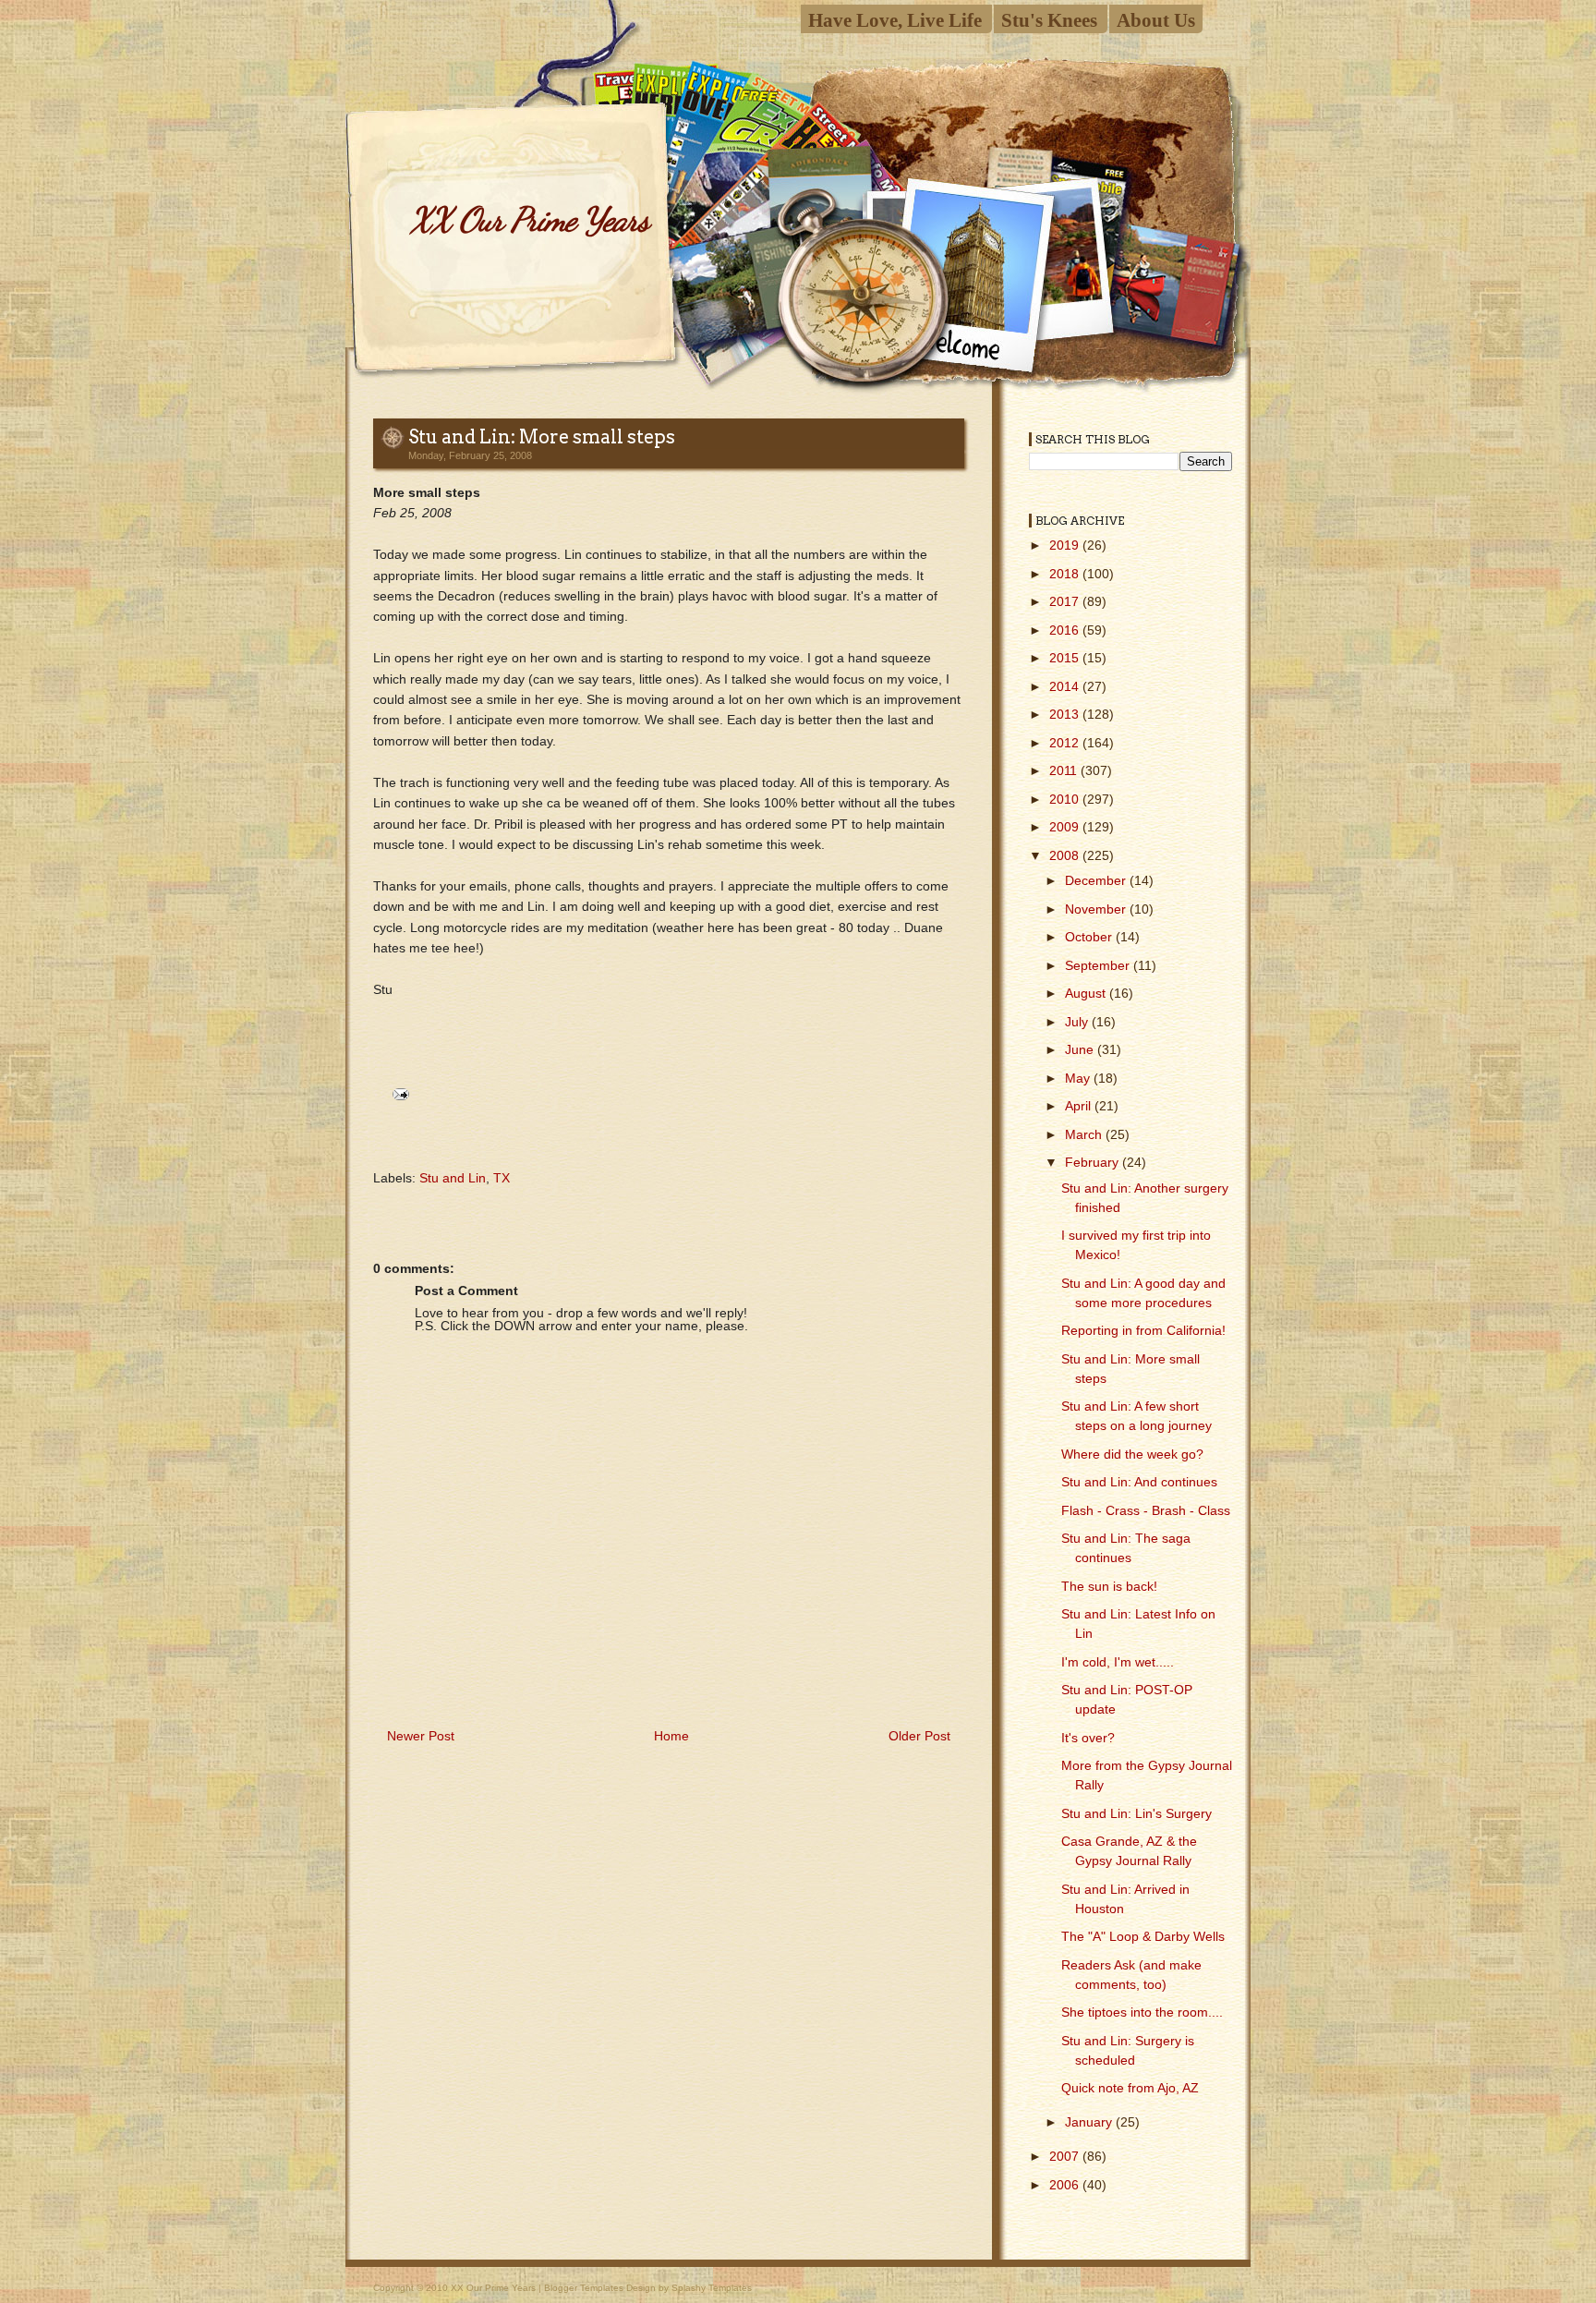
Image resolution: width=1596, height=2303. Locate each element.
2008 (1066, 855)
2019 (1066, 545)
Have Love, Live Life (895, 20)
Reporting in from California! (1143, 1330)
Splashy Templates (712, 2288)
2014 (1066, 686)
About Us (1156, 20)
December (1097, 880)
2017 (1066, 601)
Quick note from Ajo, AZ (1130, 2088)
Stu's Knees (1049, 20)
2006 (1066, 2185)
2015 (1066, 658)
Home (671, 1736)
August (1087, 993)
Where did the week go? (1132, 1454)
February (1094, 1162)
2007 (1066, 2156)
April (1080, 1106)
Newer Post (421, 1736)
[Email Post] (398, 1093)
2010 (1066, 799)
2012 (1066, 743)
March (1085, 1134)
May (1079, 1078)
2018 (1066, 574)
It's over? (1088, 1738)
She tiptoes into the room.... (1142, 2012)
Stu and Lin (453, 1178)
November (1097, 909)
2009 (1066, 827)
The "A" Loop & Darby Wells (1143, 1936)
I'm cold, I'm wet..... (1118, 1662)
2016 (1066, 630)
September (1099, 965)
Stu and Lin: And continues (1139, 1482)
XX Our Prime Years (529, 219)
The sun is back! (1109, 1586)
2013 (1066, 714)
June (1081, 1049)
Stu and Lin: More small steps (542, 437)
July (1078, 1022)
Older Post (919, 1736)
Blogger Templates (584, 2288)
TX (502, 1178)
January (1090, 2122)
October (1090, 937)
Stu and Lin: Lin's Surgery (1137, 1813)
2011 (1065, 770)
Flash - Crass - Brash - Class (1146, 1510)
